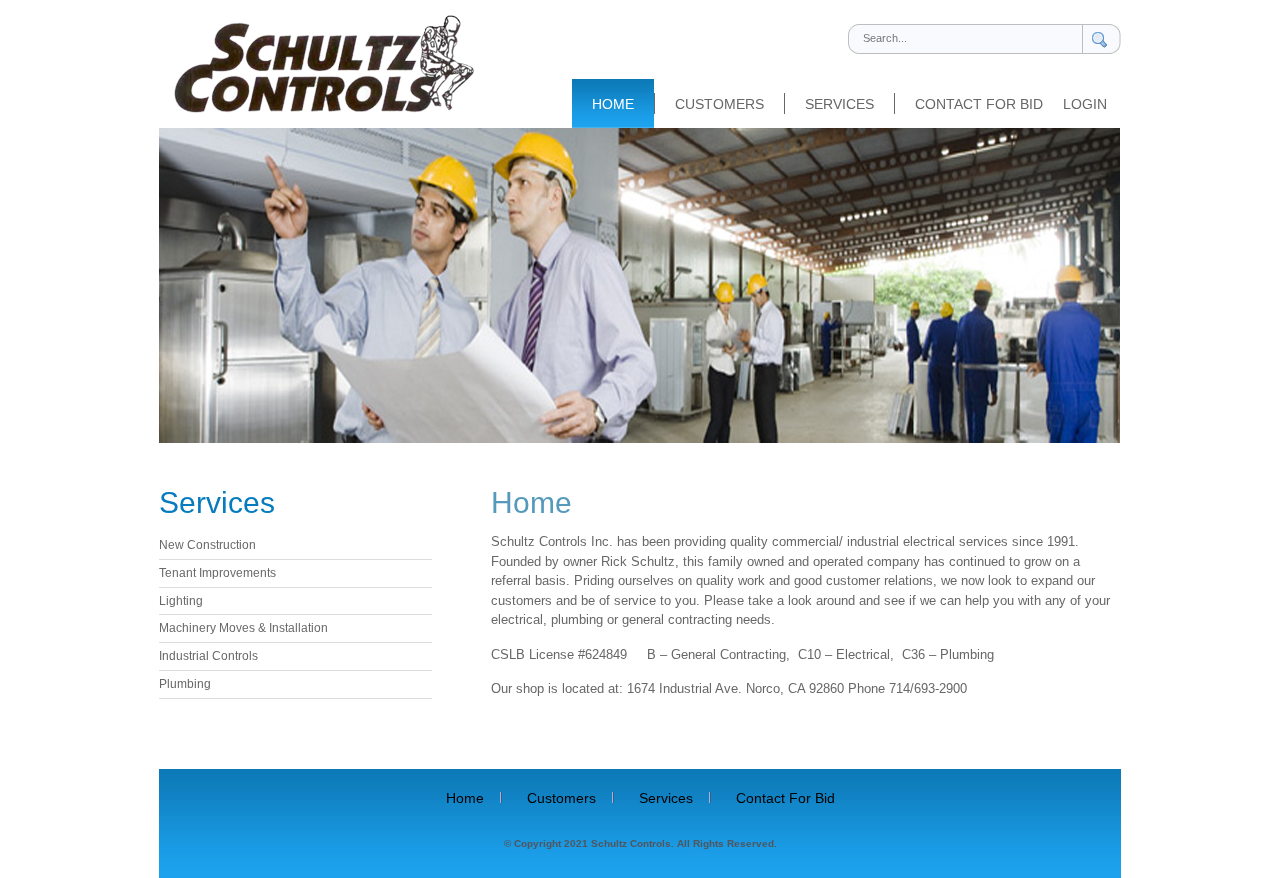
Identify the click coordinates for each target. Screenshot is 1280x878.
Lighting (181, 601)
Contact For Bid (979, 104)
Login (1085, 104)
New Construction (207, 545)
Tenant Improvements (217, 573)
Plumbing (185, 684)
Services (839, 104)
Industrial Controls (208, 656)
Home (613, 104)
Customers (719, 104)
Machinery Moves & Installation (243, 628)
